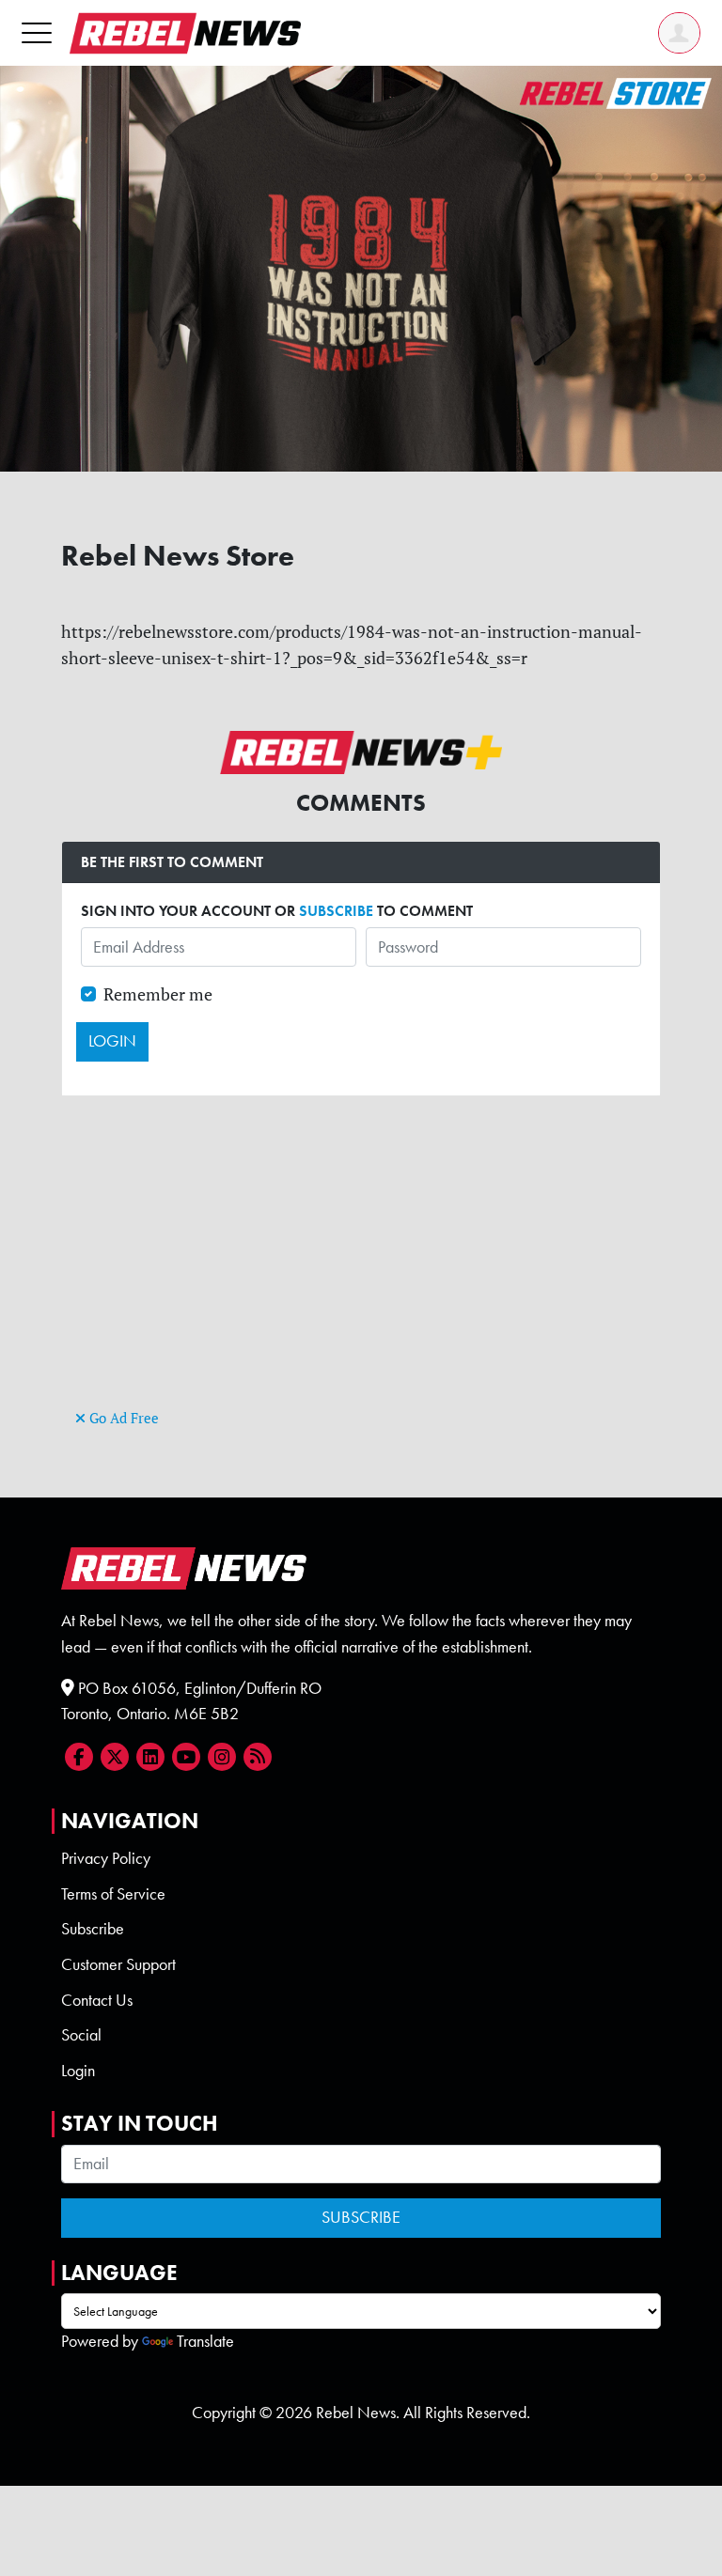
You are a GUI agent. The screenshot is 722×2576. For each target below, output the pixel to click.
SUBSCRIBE (336, 911)
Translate (205, 2341)
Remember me (158, 994)
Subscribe (93, 1929)
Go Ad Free (122, 1418)
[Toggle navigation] (37, 32)
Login (78, 2071)
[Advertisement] (361, 1273)
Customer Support (118, 1964)
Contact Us (97, 2000)
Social (81, 2035)
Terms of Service (113, 1894)
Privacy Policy (106, 1858)
